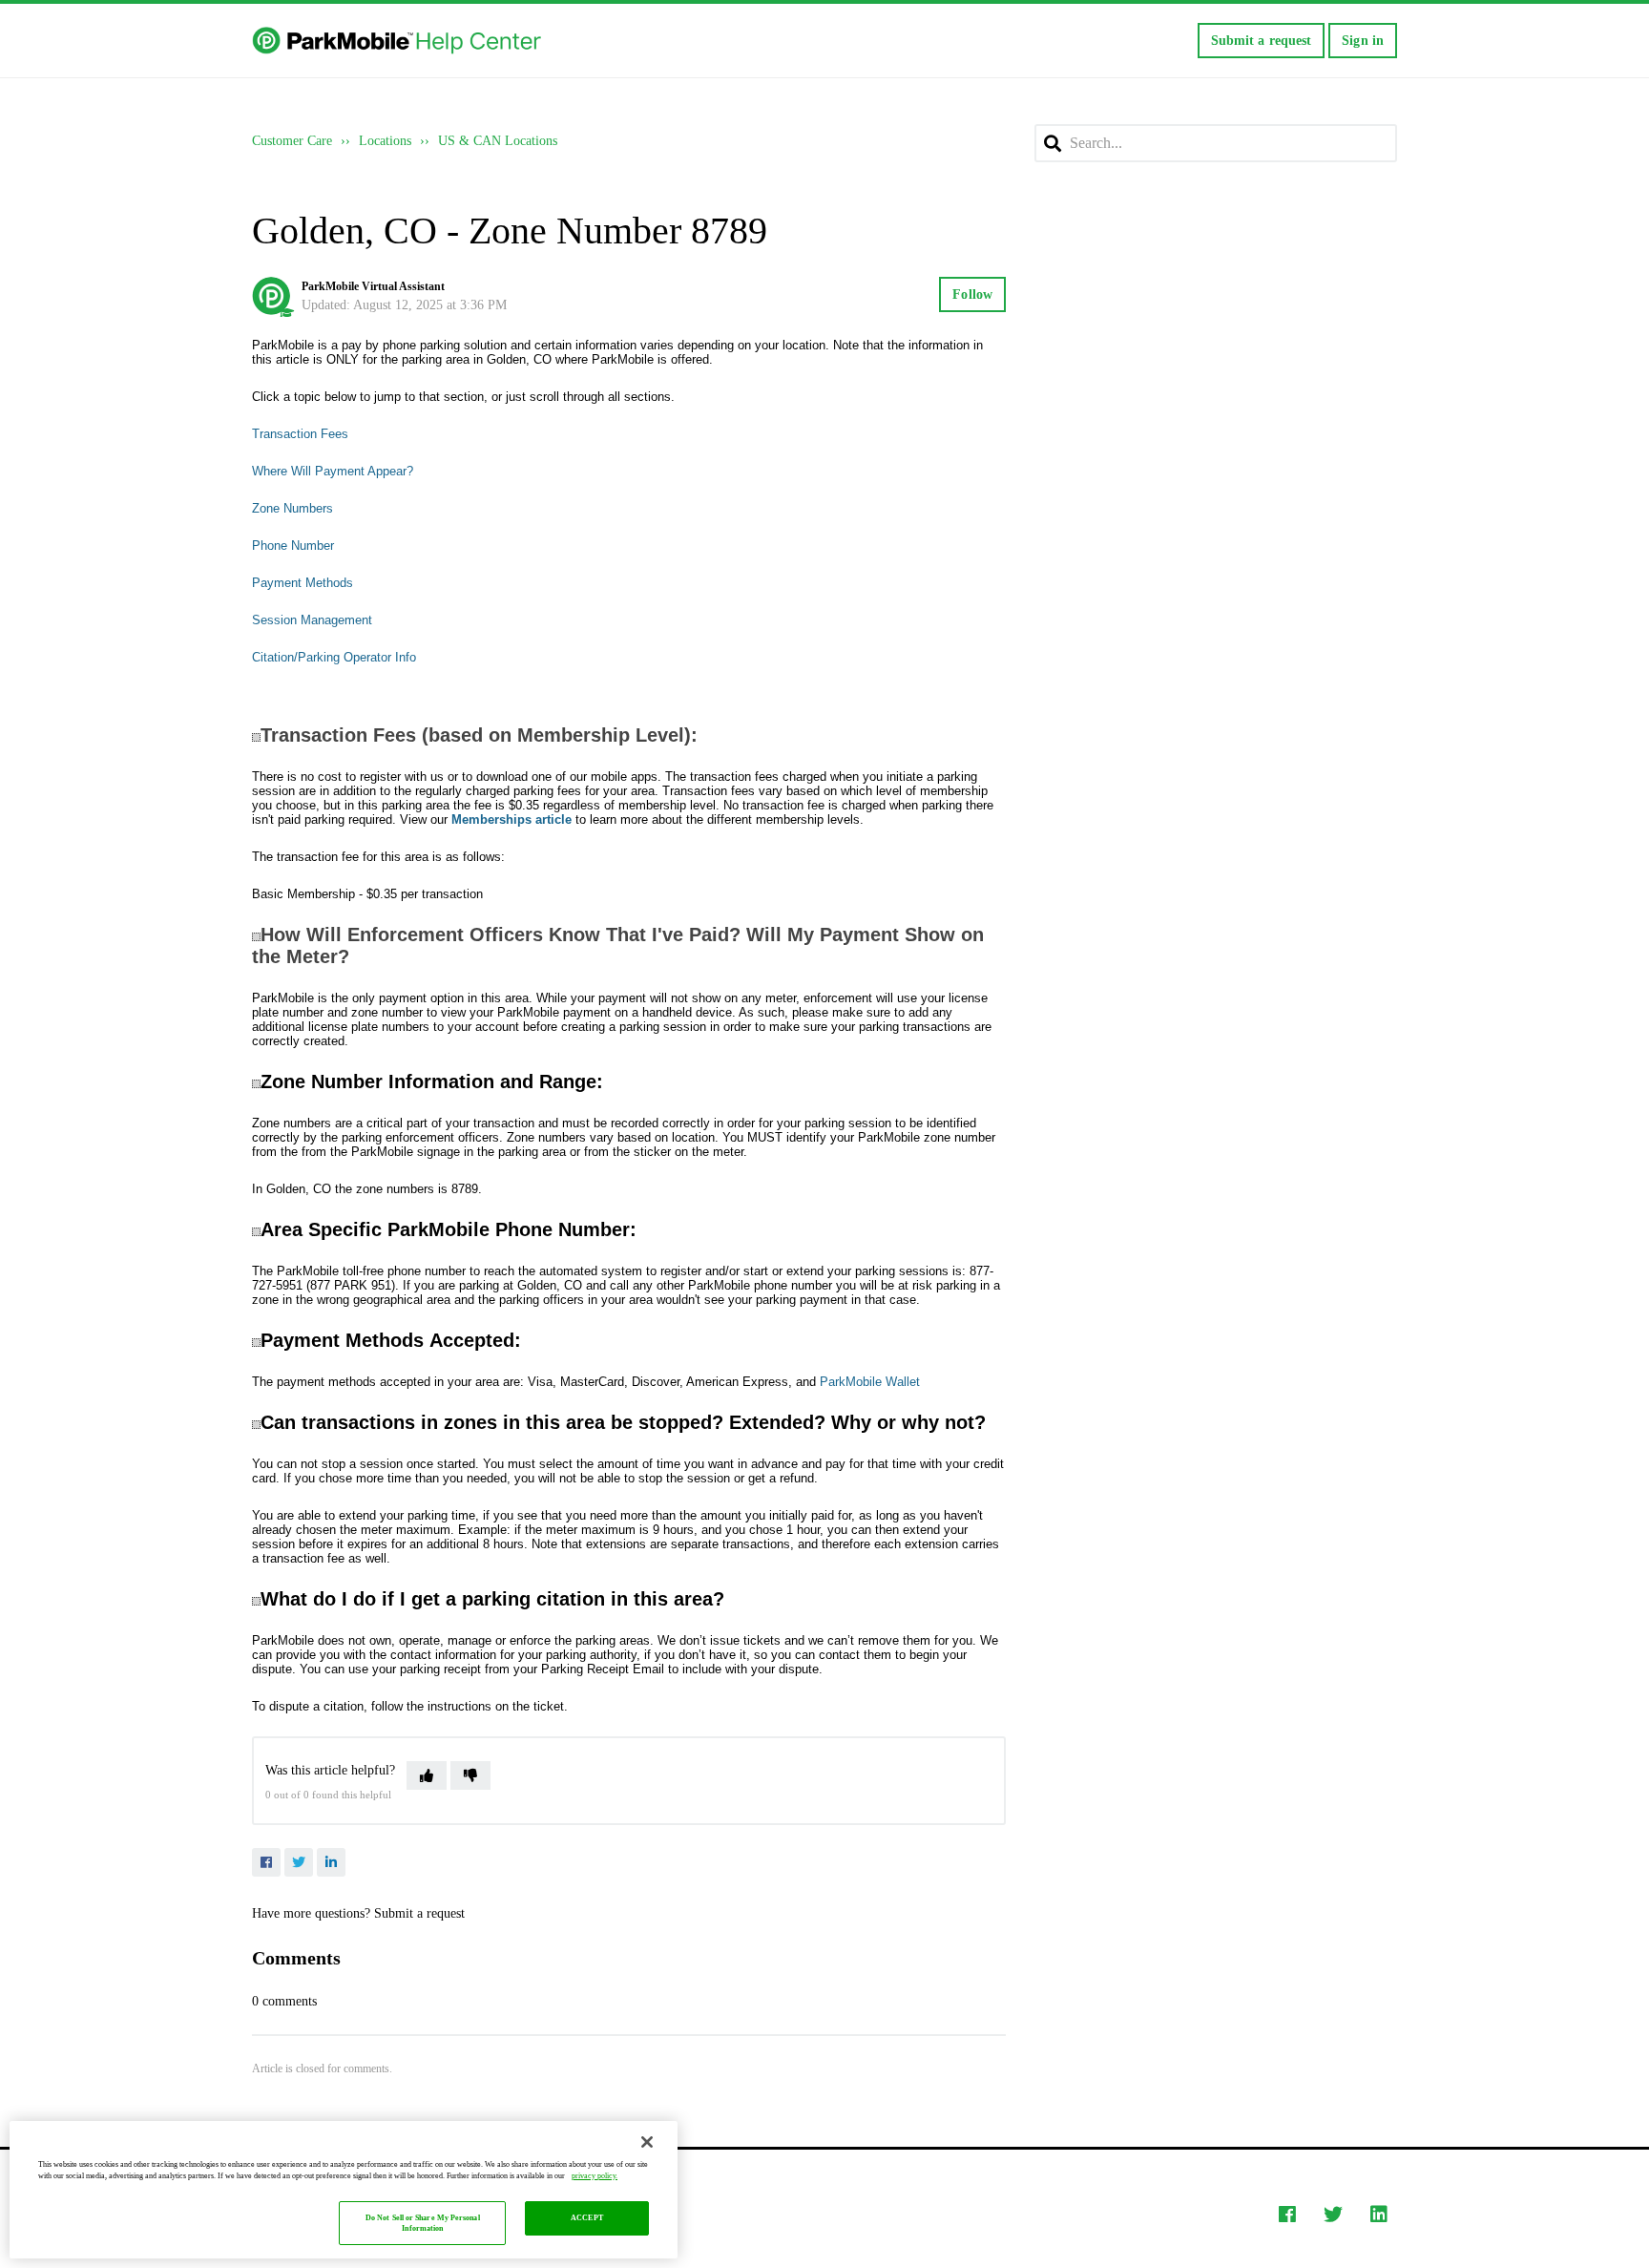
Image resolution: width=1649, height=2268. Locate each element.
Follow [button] (972, 294)
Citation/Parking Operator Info (334, 657)
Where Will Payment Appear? (333, 471)
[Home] (398, 41)
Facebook (266, 1862)
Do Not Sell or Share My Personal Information (423, 2224)
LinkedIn (331, 1862)
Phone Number (293, 546)
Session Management (312, 620)
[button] (427, 1775)
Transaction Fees (300, 434)
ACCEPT (587, 2219)
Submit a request (1262, 41)
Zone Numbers (292, 508)
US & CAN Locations (498, 141)
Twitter (299, 1862)
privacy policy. (595, 2176)
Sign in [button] (1363, 41)
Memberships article (511, 819)
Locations (385, 141)
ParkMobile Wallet (870, 1382)
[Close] (647, 2142)
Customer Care (292, 141)
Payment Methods (303, 583)
